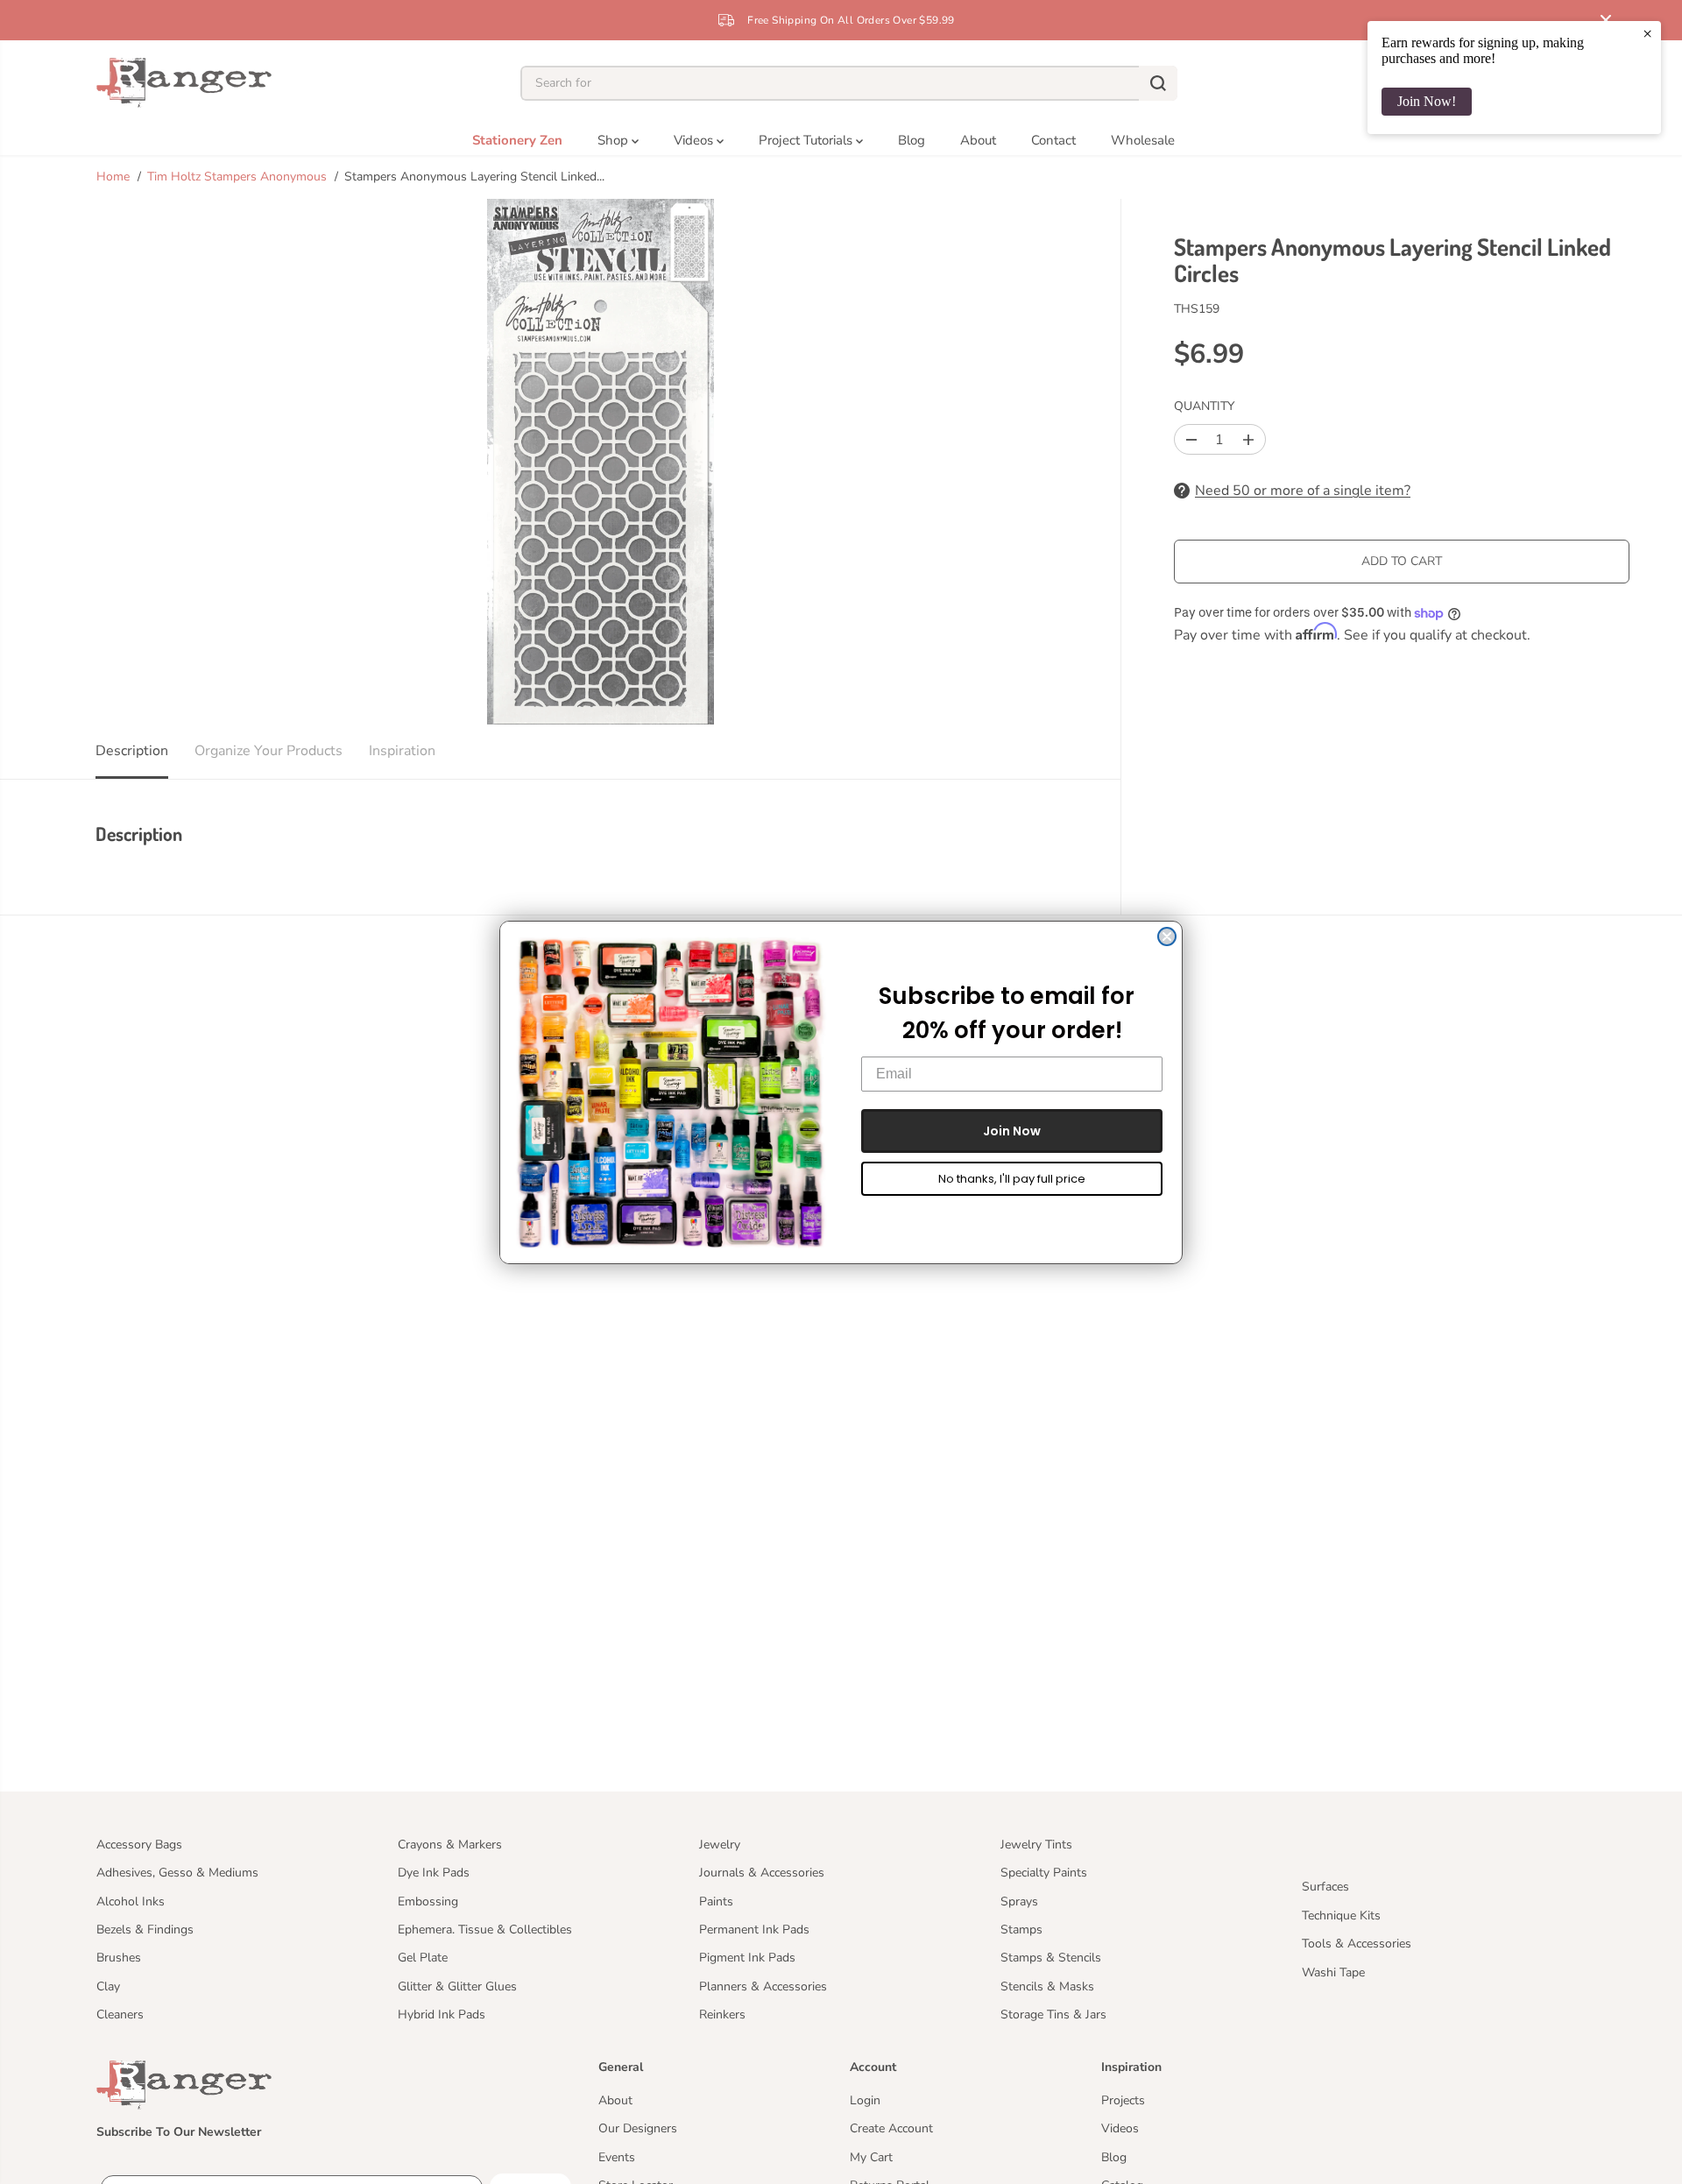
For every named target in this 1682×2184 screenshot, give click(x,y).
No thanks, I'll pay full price (1012, 1179)
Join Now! (1427, 101)
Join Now (1012, 1131)
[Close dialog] (1167, 937)
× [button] (1647, 33)
